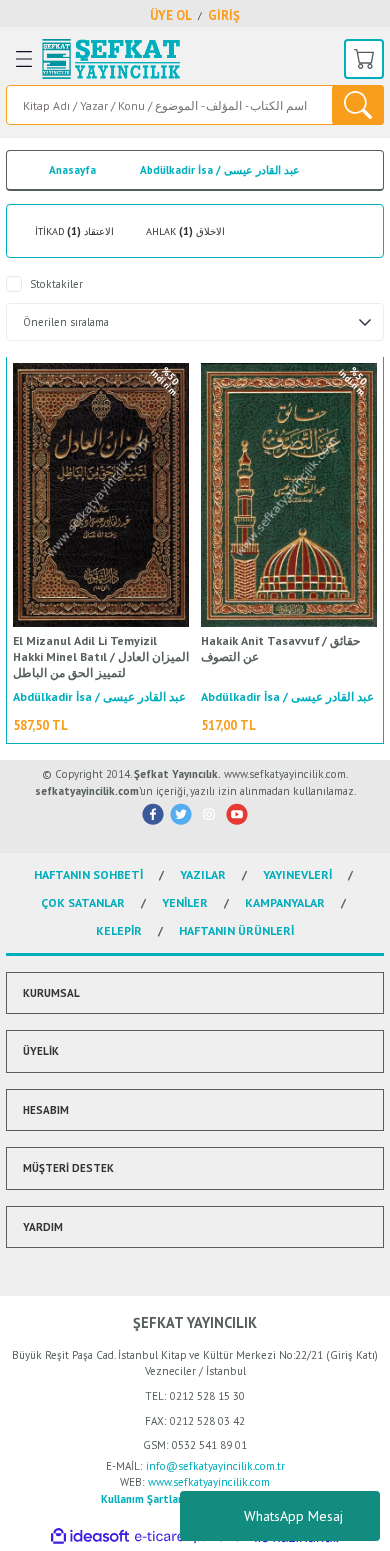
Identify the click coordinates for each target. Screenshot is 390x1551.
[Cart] (364, 59)
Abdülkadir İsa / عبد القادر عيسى (220, 170)
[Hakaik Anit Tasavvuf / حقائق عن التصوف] (289, 495)
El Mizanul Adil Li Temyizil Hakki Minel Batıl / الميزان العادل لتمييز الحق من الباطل (101, 656)
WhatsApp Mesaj (293, 1516)
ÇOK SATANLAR (83, 902)
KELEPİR (119, 930)
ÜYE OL (171, 15)
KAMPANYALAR (285, 902)
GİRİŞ (224, 15)
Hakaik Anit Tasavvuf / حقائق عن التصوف (280, 648)
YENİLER (185, 902)
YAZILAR (203, 874)
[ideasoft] (90, 1537)
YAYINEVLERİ (297, 874)
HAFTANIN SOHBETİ (88, 874)
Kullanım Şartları (143, 1499)
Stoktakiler (56, 284)
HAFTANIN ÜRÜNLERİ (236, 930)
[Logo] (111, 59)
